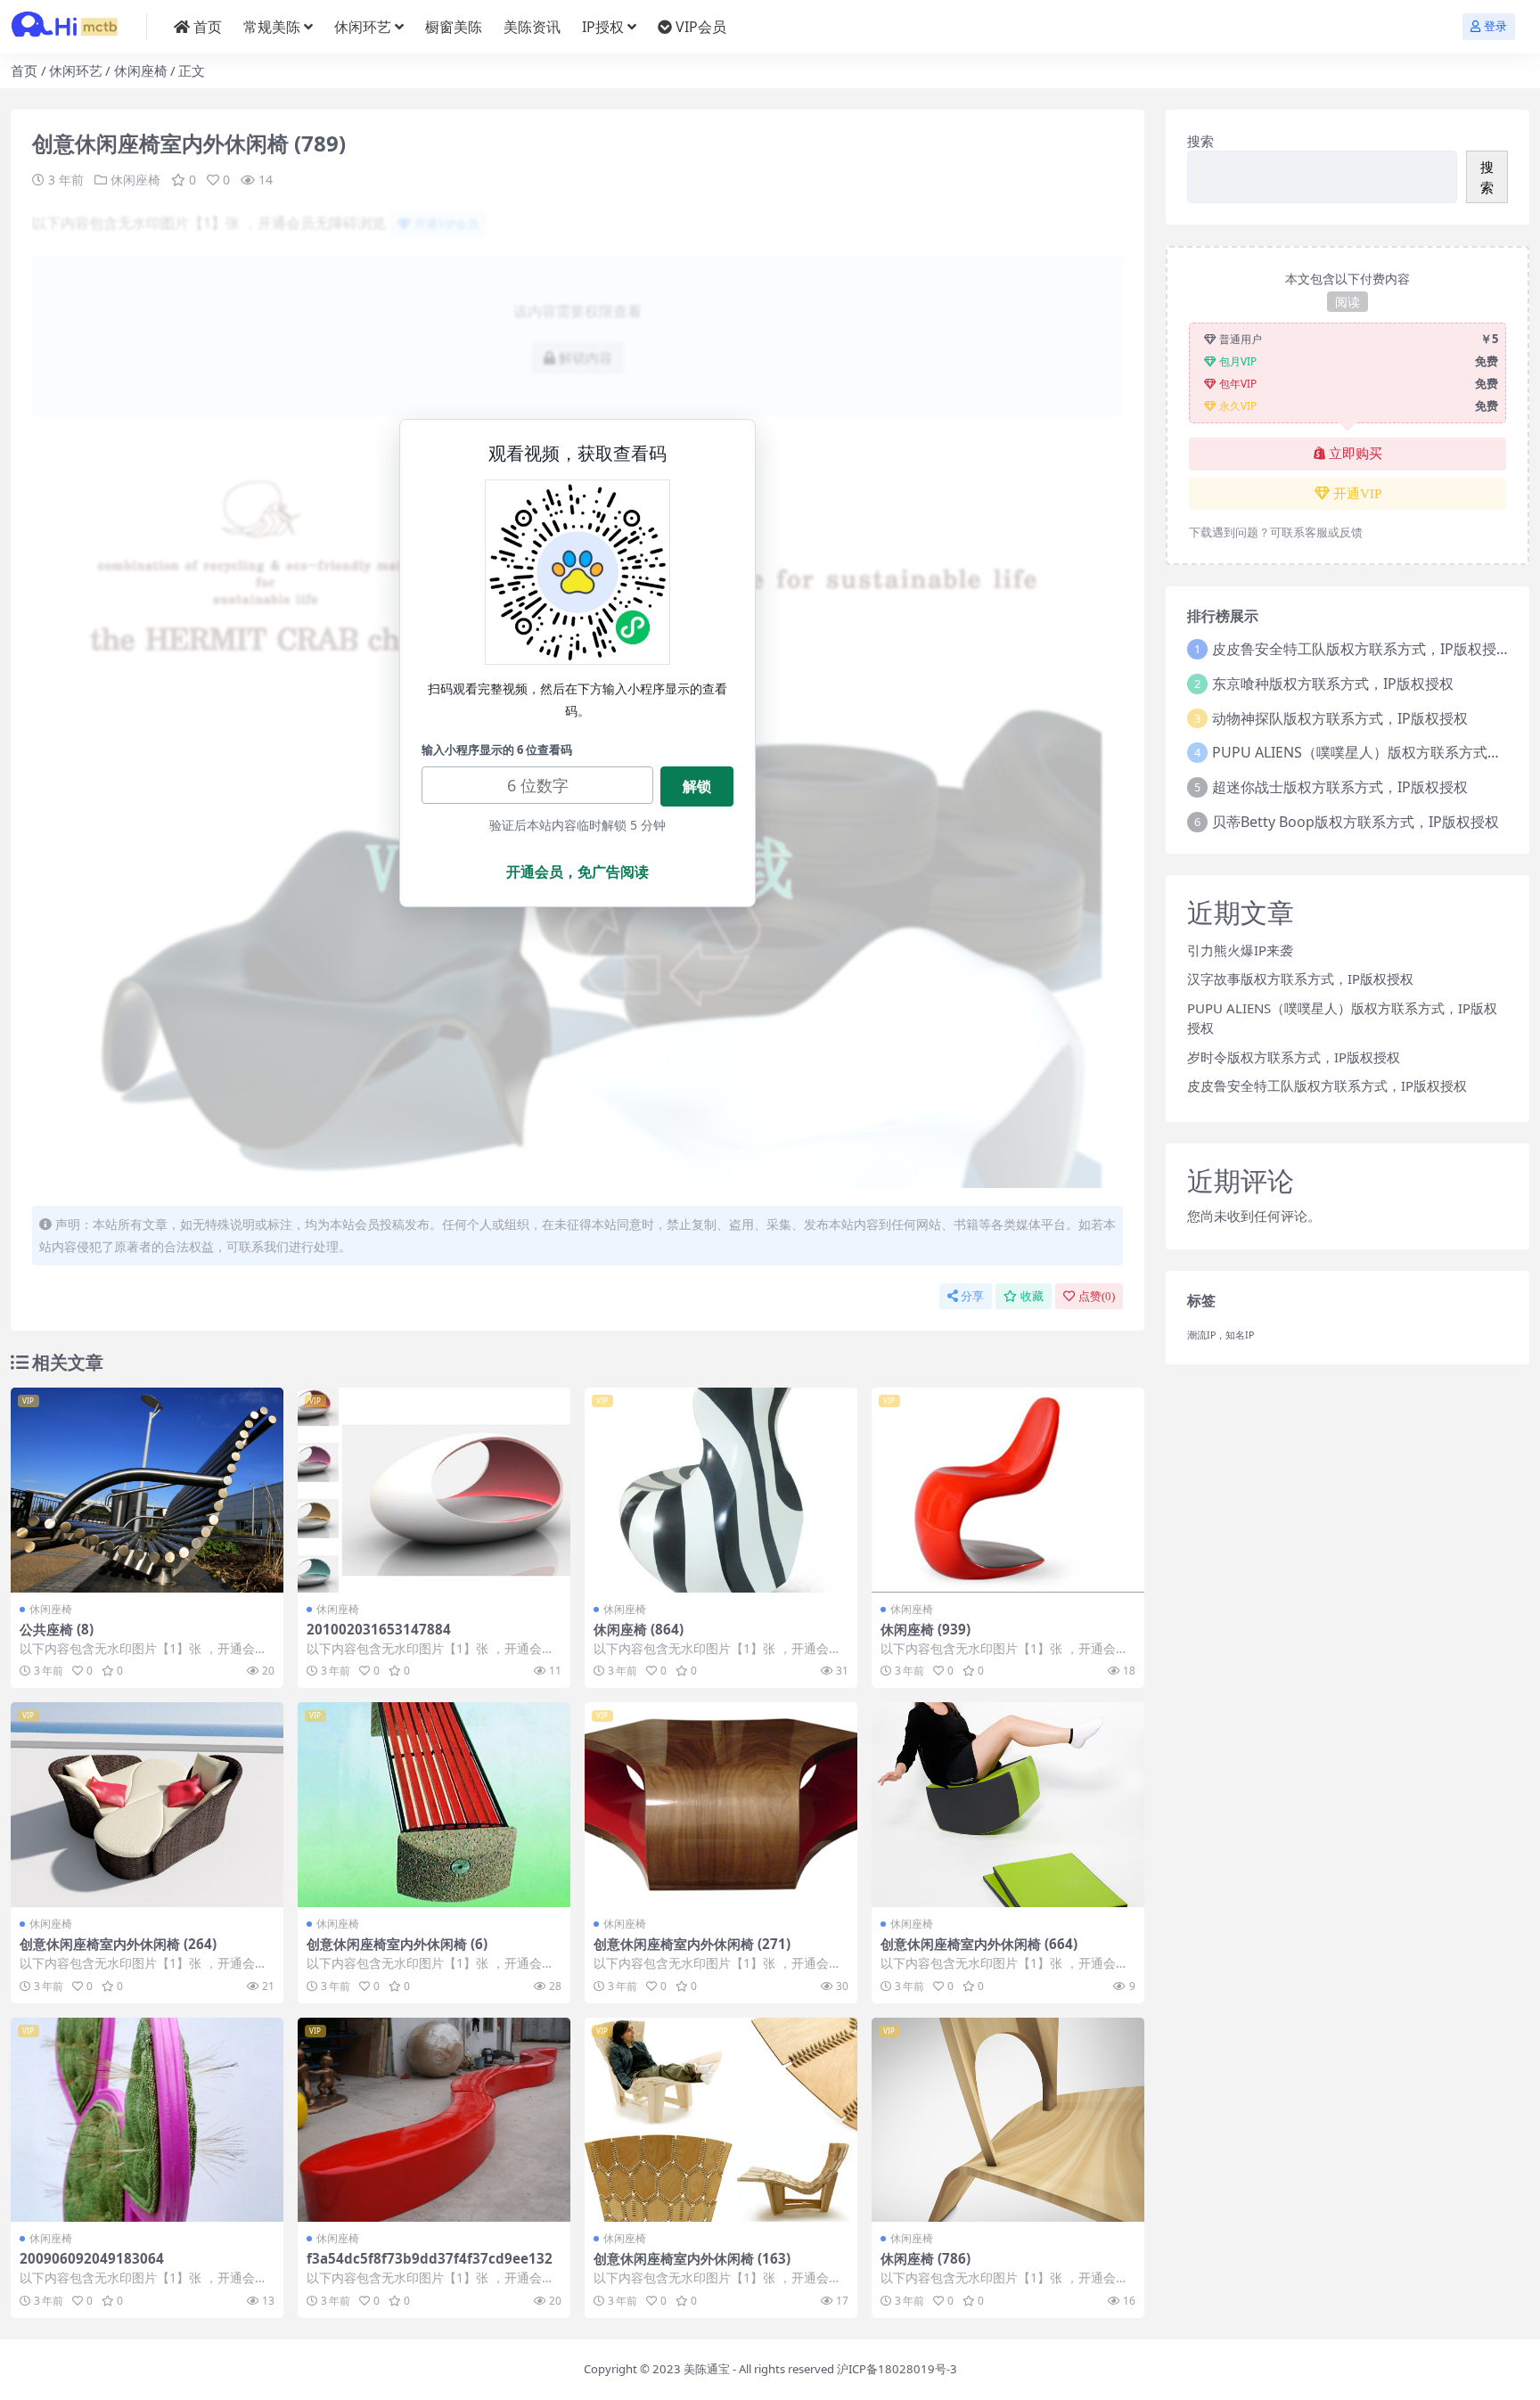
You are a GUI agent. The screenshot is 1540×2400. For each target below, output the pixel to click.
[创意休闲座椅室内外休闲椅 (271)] (721, 1805)
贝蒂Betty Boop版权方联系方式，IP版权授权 (1356, 822)
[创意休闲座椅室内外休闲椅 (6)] (434, 1805)
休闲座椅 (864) (639, 1629)
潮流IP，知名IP (1221, 1335)
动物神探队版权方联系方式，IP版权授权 (1340, 718)
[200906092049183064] (147, 2120)
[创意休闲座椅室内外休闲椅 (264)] (147, 1805)
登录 (1495, 26)
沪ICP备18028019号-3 (897, 2369)
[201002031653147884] (434, 1490)
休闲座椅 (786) (926, 2258)
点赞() (1097, 1296)
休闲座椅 (141, 70)
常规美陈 (272, 27)
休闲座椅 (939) (926, 1629)
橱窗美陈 (454, 27)
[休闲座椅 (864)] (721, 1490)
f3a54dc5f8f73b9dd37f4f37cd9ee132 (430, 2258)
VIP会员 (701, 27)
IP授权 (603, 27)
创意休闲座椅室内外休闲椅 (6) (397, 1944)
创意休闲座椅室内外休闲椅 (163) (692, 2258)
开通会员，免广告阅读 (577, 872)
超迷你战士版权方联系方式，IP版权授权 (1340, 787)
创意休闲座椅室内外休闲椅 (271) (692, 1944)
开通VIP (1357, 494)
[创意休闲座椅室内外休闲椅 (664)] (1008, 1805)
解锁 (697, 786)
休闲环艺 (363, 27)
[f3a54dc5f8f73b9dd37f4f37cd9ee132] (434, 2120)
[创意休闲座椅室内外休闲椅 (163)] (721, 2120)
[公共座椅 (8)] (147, 1490)
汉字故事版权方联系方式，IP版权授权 (1300, 979)
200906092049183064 (92, 2258)
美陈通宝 (707, 2369)
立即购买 (1356, 454)
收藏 (1032, 1296)
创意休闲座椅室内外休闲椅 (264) (118, 1944)
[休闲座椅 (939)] (1008, 1490)
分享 (972, 1296)
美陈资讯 (532, 27)
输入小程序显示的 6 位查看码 (497, 749)
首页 (208, 27)
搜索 (1200, 141)
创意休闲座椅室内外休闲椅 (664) (979, 1944)
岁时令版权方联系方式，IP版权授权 (1294, 1057)
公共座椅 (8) (57, 1629)
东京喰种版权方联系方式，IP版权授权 (1333, 684)
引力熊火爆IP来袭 (1240, 950)
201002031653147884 (379, 1629)
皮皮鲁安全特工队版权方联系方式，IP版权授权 (1361, 649)
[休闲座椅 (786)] (1008, 2120)
